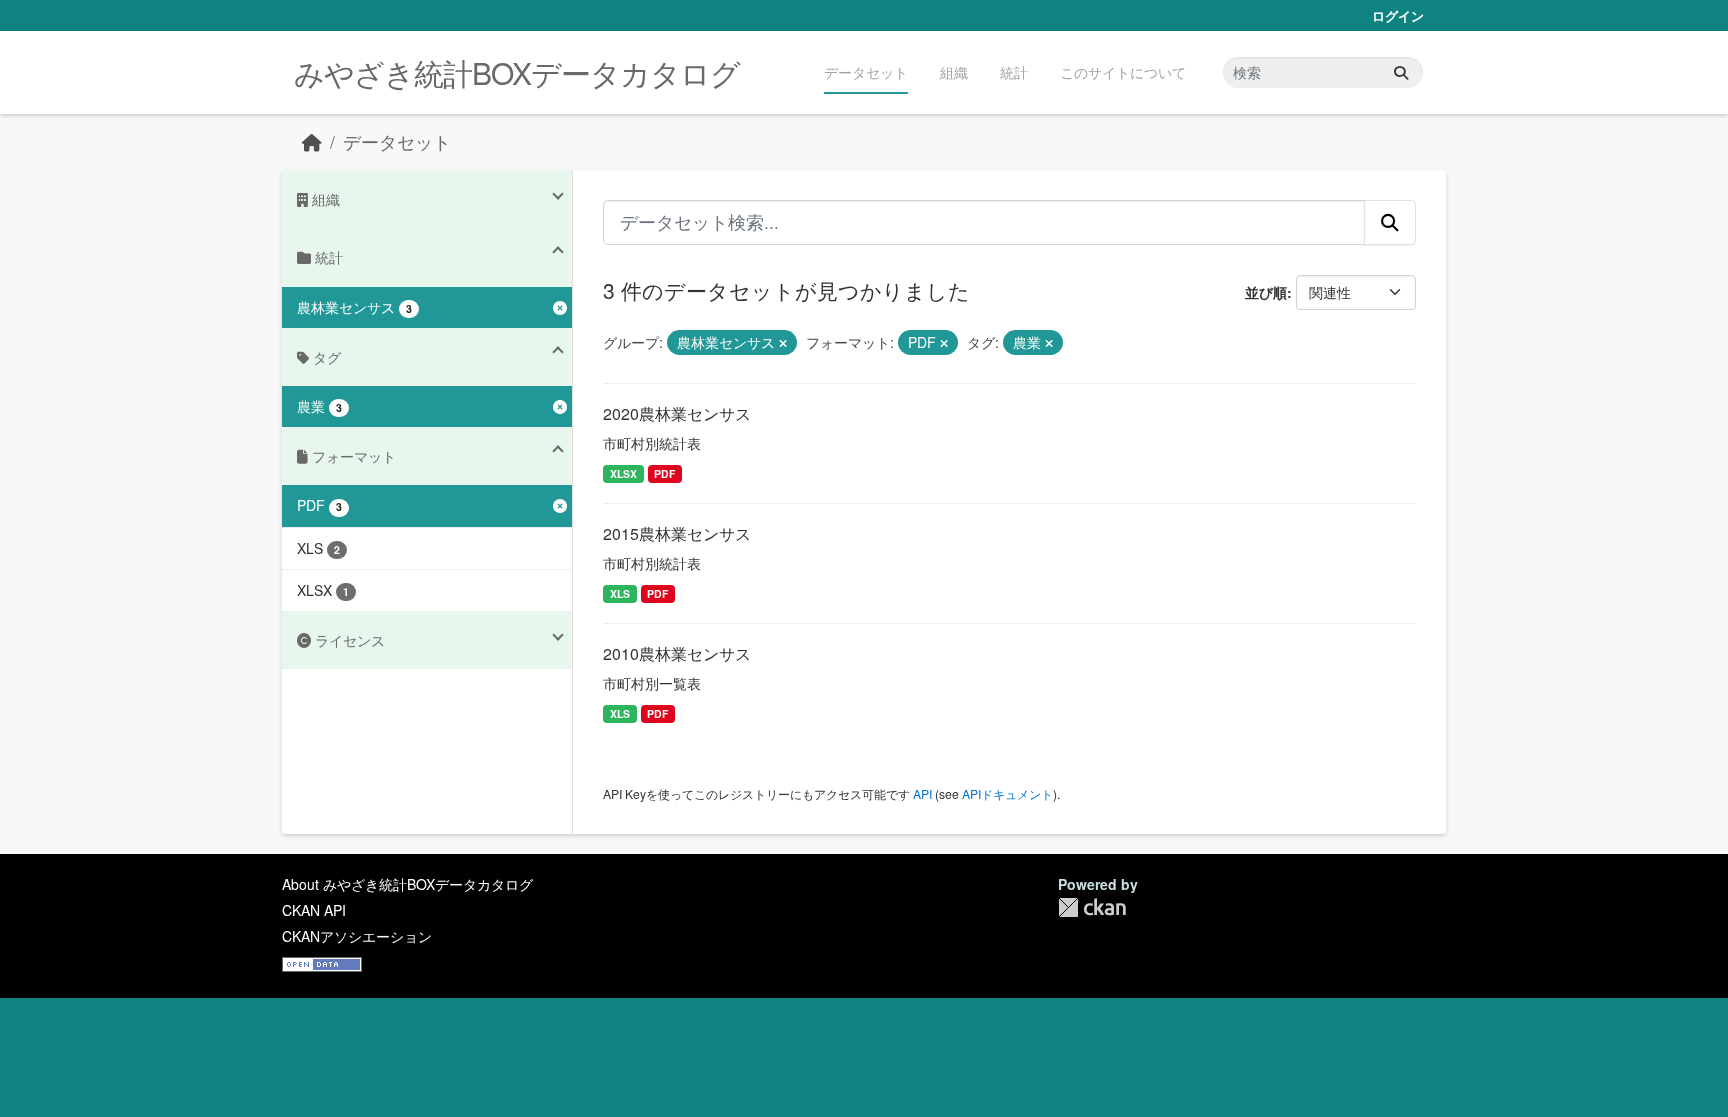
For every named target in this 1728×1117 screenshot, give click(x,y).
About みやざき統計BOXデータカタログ (407, 884)
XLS (620, 593)
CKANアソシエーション (357, 936)
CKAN (1092, 907)
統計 (1014, 72)
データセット (866, 72)
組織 (954, 72)
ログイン (1398, 15)
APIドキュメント (1007, 793)
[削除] (783, 343)
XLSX (623, 473)
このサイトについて (1123, 72)
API (922, 793)
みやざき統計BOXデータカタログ (517, 72)
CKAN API (314, 910)
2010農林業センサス (677, 653)
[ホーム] (312, 141)
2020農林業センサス (677, 413)
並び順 (1266, 292)
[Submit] (1401, 72)
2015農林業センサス (677, 533)
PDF (664, 473)
